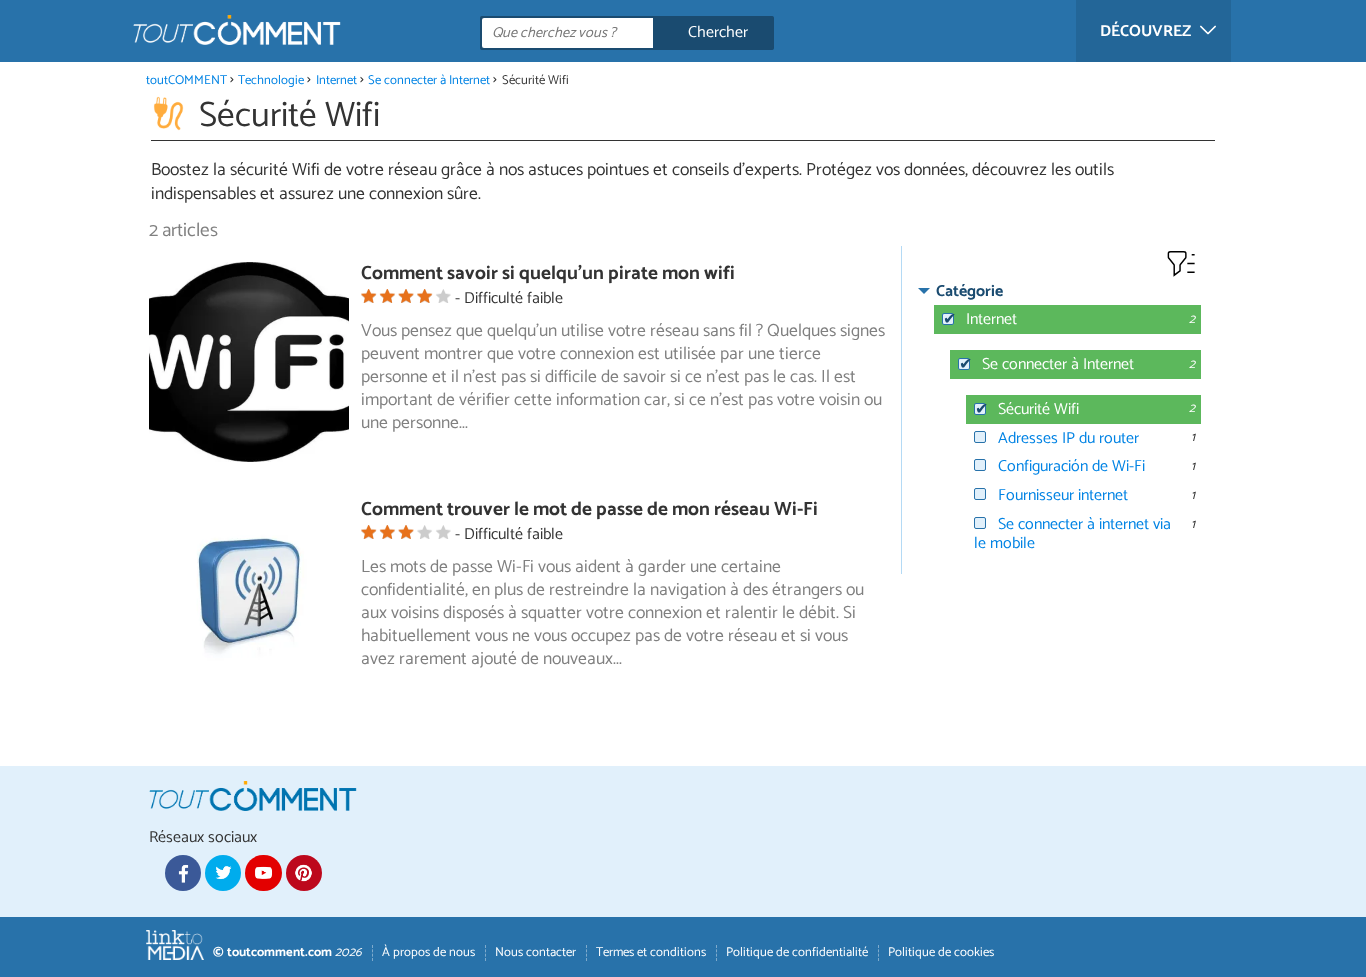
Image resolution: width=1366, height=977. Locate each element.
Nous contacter (535, 952)
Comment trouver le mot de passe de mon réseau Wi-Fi (589, 509)
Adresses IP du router (1068, 438)
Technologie (271, 80)
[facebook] (183, 873)
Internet (336, 80)
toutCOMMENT (186, 80)
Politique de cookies (941, 952)
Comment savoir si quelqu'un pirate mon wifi (548, 273)
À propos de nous (428, 952)
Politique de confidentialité (797, 952)
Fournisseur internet (1063, 495)
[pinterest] (304, 873)
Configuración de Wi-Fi (1071, 466)
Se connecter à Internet (429, 80)
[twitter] (223, 873)
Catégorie (969, 291)
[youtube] (263, 873)
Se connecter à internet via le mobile (1072, 534)
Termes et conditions (651, 952)
